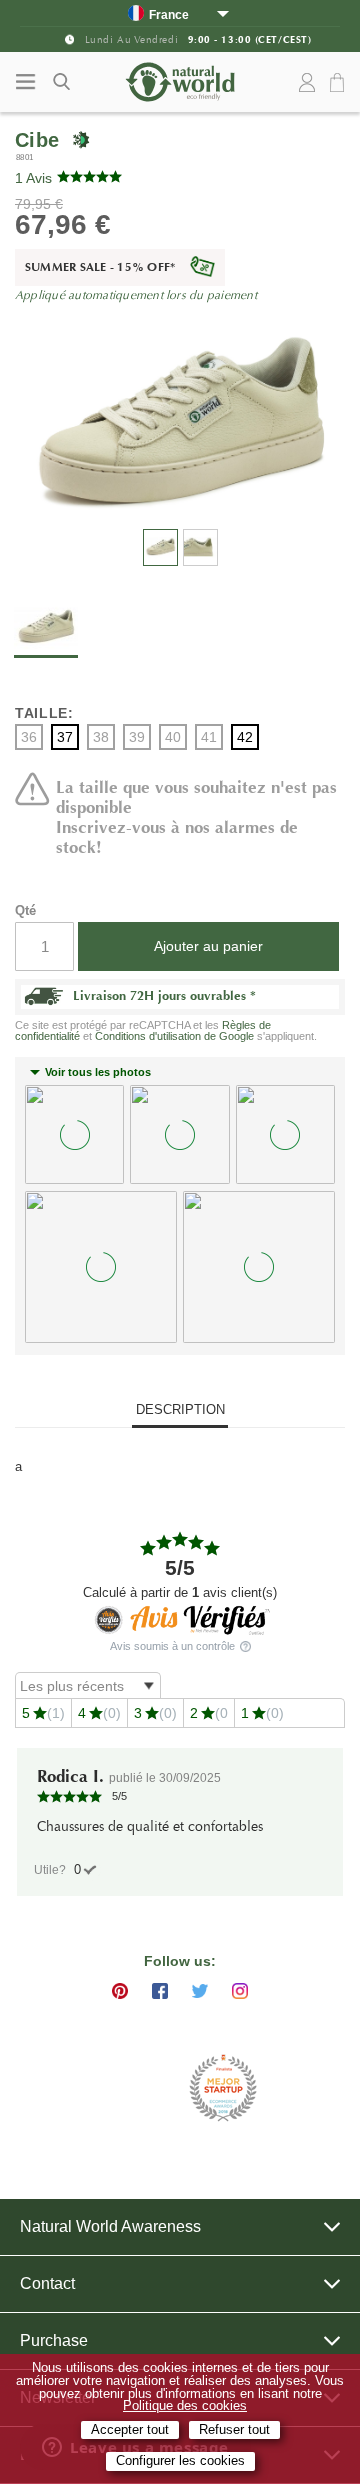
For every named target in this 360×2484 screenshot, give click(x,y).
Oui (77, 1869)
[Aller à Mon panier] (340, 83)
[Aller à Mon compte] (307, 83)
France (169, 14)
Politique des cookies (185, 2406)
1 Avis (33, 178)
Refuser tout (234, 2430)
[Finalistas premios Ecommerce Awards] (223, 2089)
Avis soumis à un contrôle (174, 1646)
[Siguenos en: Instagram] (240, 1991)
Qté (25, 910)
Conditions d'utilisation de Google (174, 1036)
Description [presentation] (180, 1409)
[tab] (180, 1411)
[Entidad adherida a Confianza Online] (130, 2088)
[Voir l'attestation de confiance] (180, 1618)
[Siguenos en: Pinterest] (120, 1991)
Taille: (44, 713)
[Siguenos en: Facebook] (160, 1991)
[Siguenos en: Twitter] (200, 1991)
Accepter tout (130, 2430)
